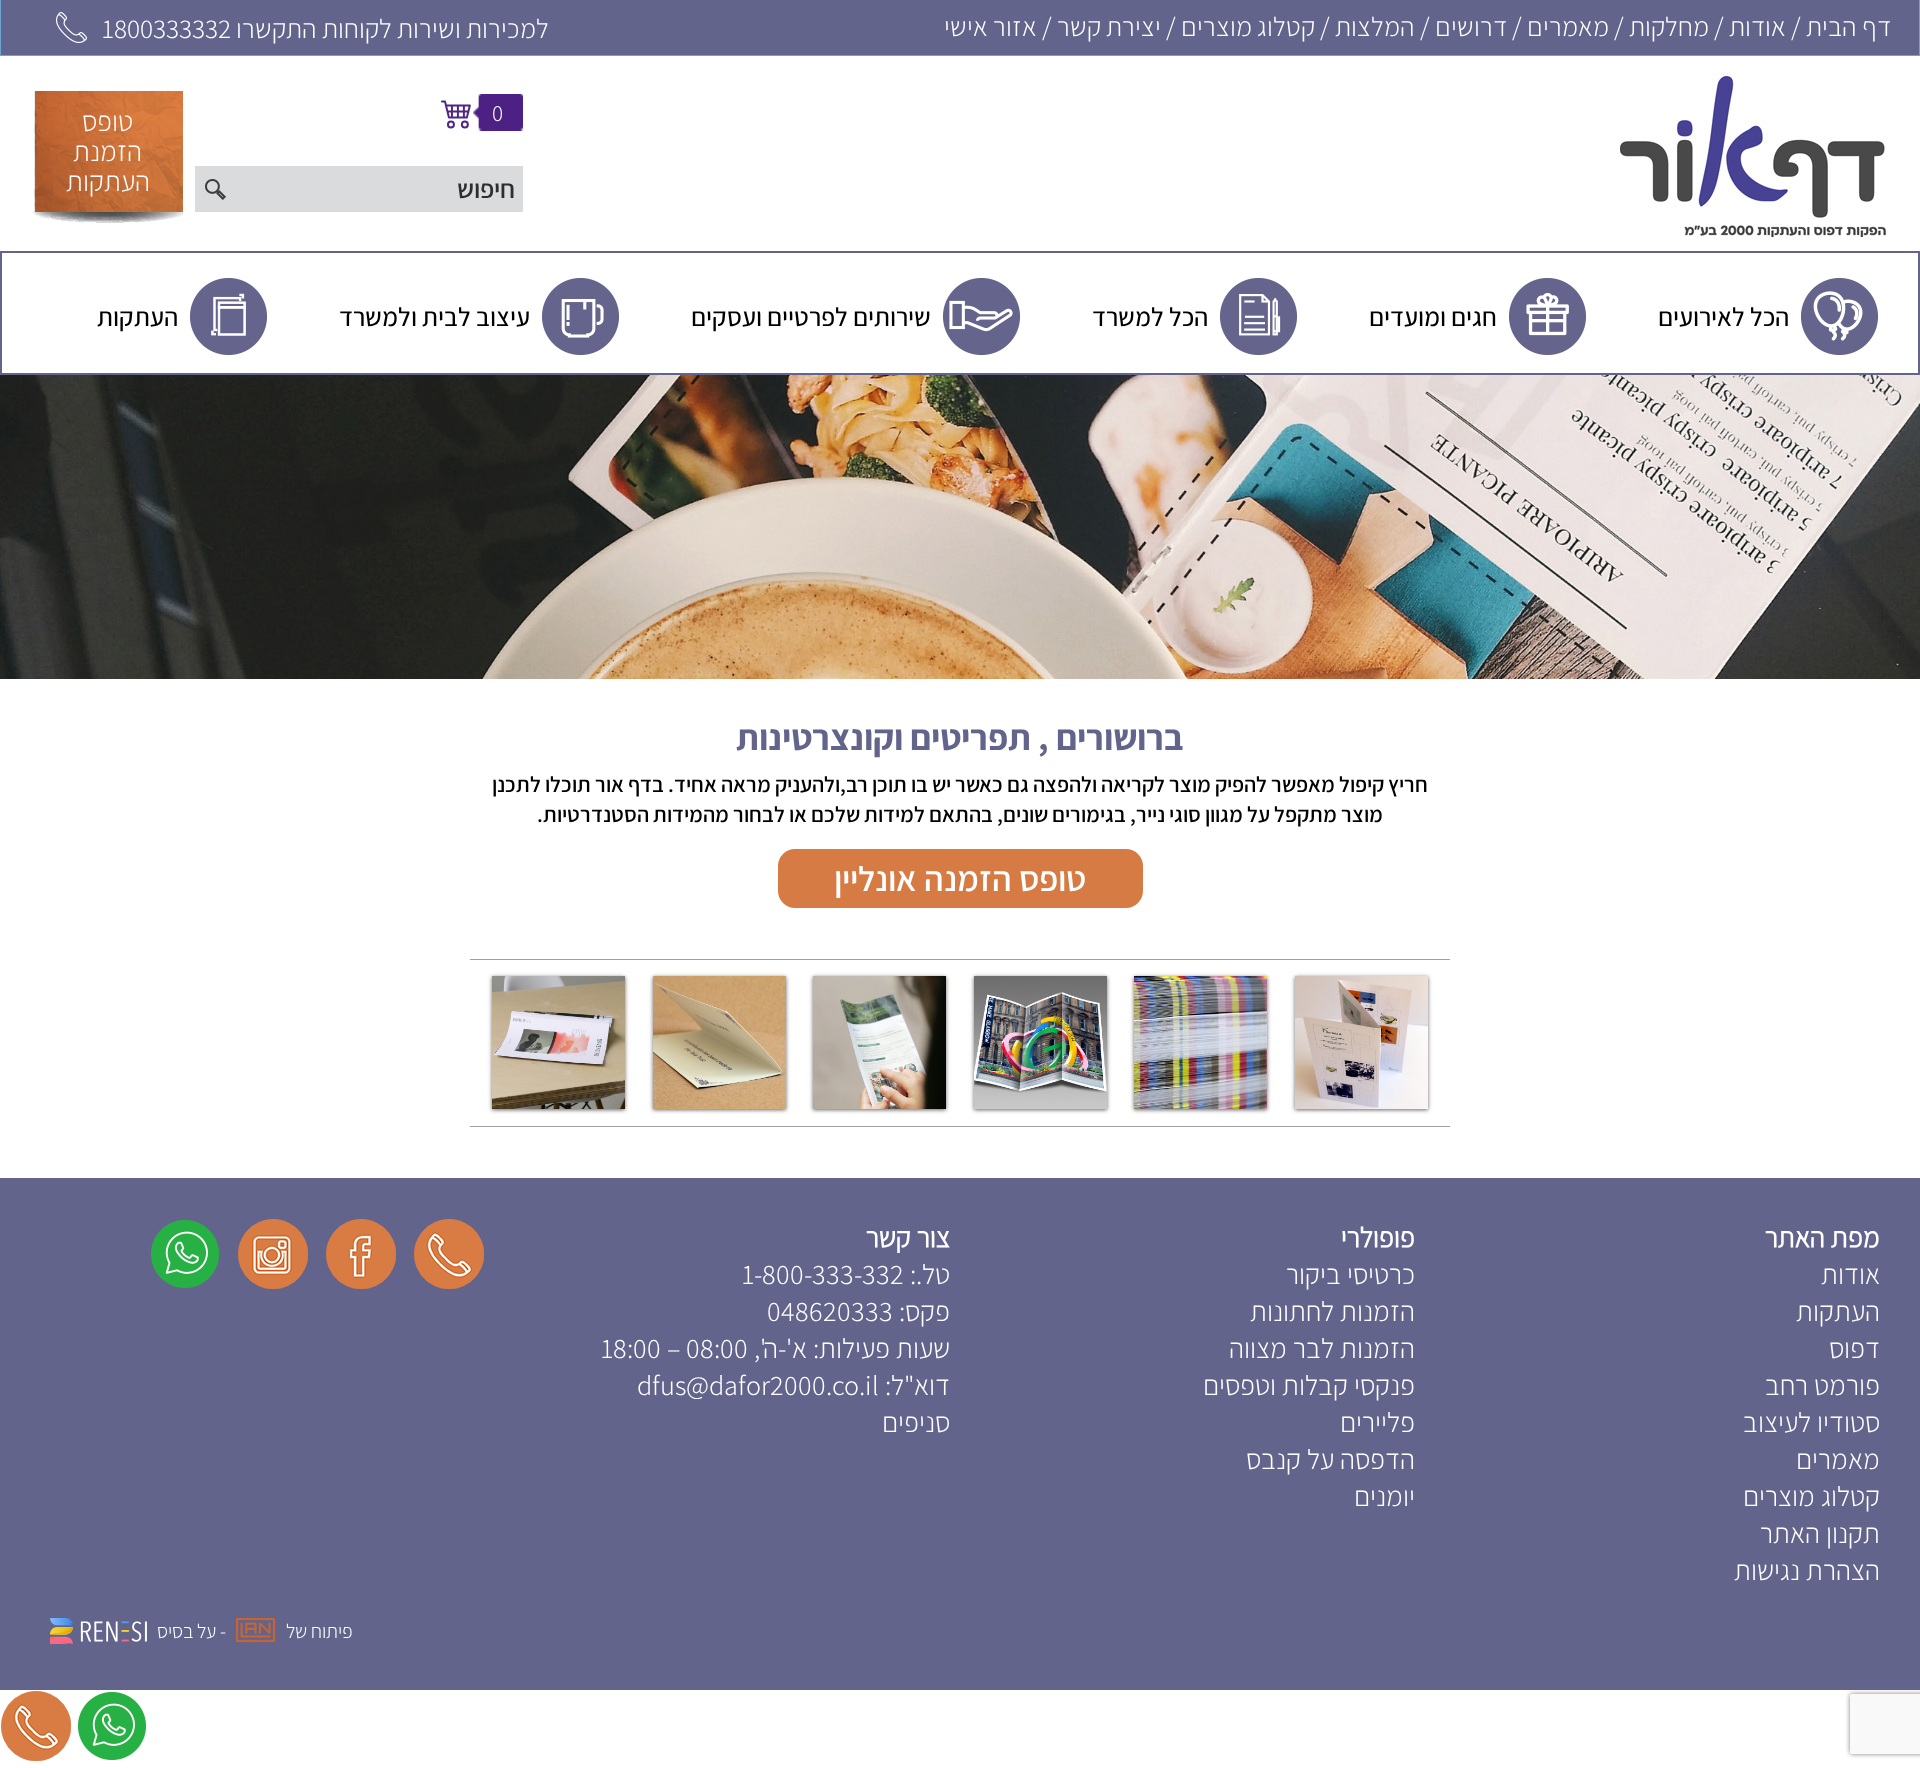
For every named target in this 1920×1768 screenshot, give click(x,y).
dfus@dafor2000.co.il (758, 1384)
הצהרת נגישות (1807, 1569)
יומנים (1384, 1495)
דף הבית (1848, 26)
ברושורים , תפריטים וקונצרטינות (960, 736)
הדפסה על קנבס (1330, 1458)
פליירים (1377, 1421)
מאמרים (1568, 26)
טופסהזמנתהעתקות (108, 150)
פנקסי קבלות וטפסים (1309, 1384)
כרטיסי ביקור (1350, 1273)
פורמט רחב (1822, 1384)
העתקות (1838, 1310)
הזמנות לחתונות (1332, 1310)
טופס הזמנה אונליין (960, 878)
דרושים (1471, 26)
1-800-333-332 (823, 1273)
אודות (1757, 26)
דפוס (1854, 1347)
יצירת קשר (1109, 26)
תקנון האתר (1820, 1532)
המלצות (1375, 26)
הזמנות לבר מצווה (1322, 1347)
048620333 (830, 1310)
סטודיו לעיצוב (1811, 1421)
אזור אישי (990, 26)
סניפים (916, 1421)
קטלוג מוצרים (1248, 26)
